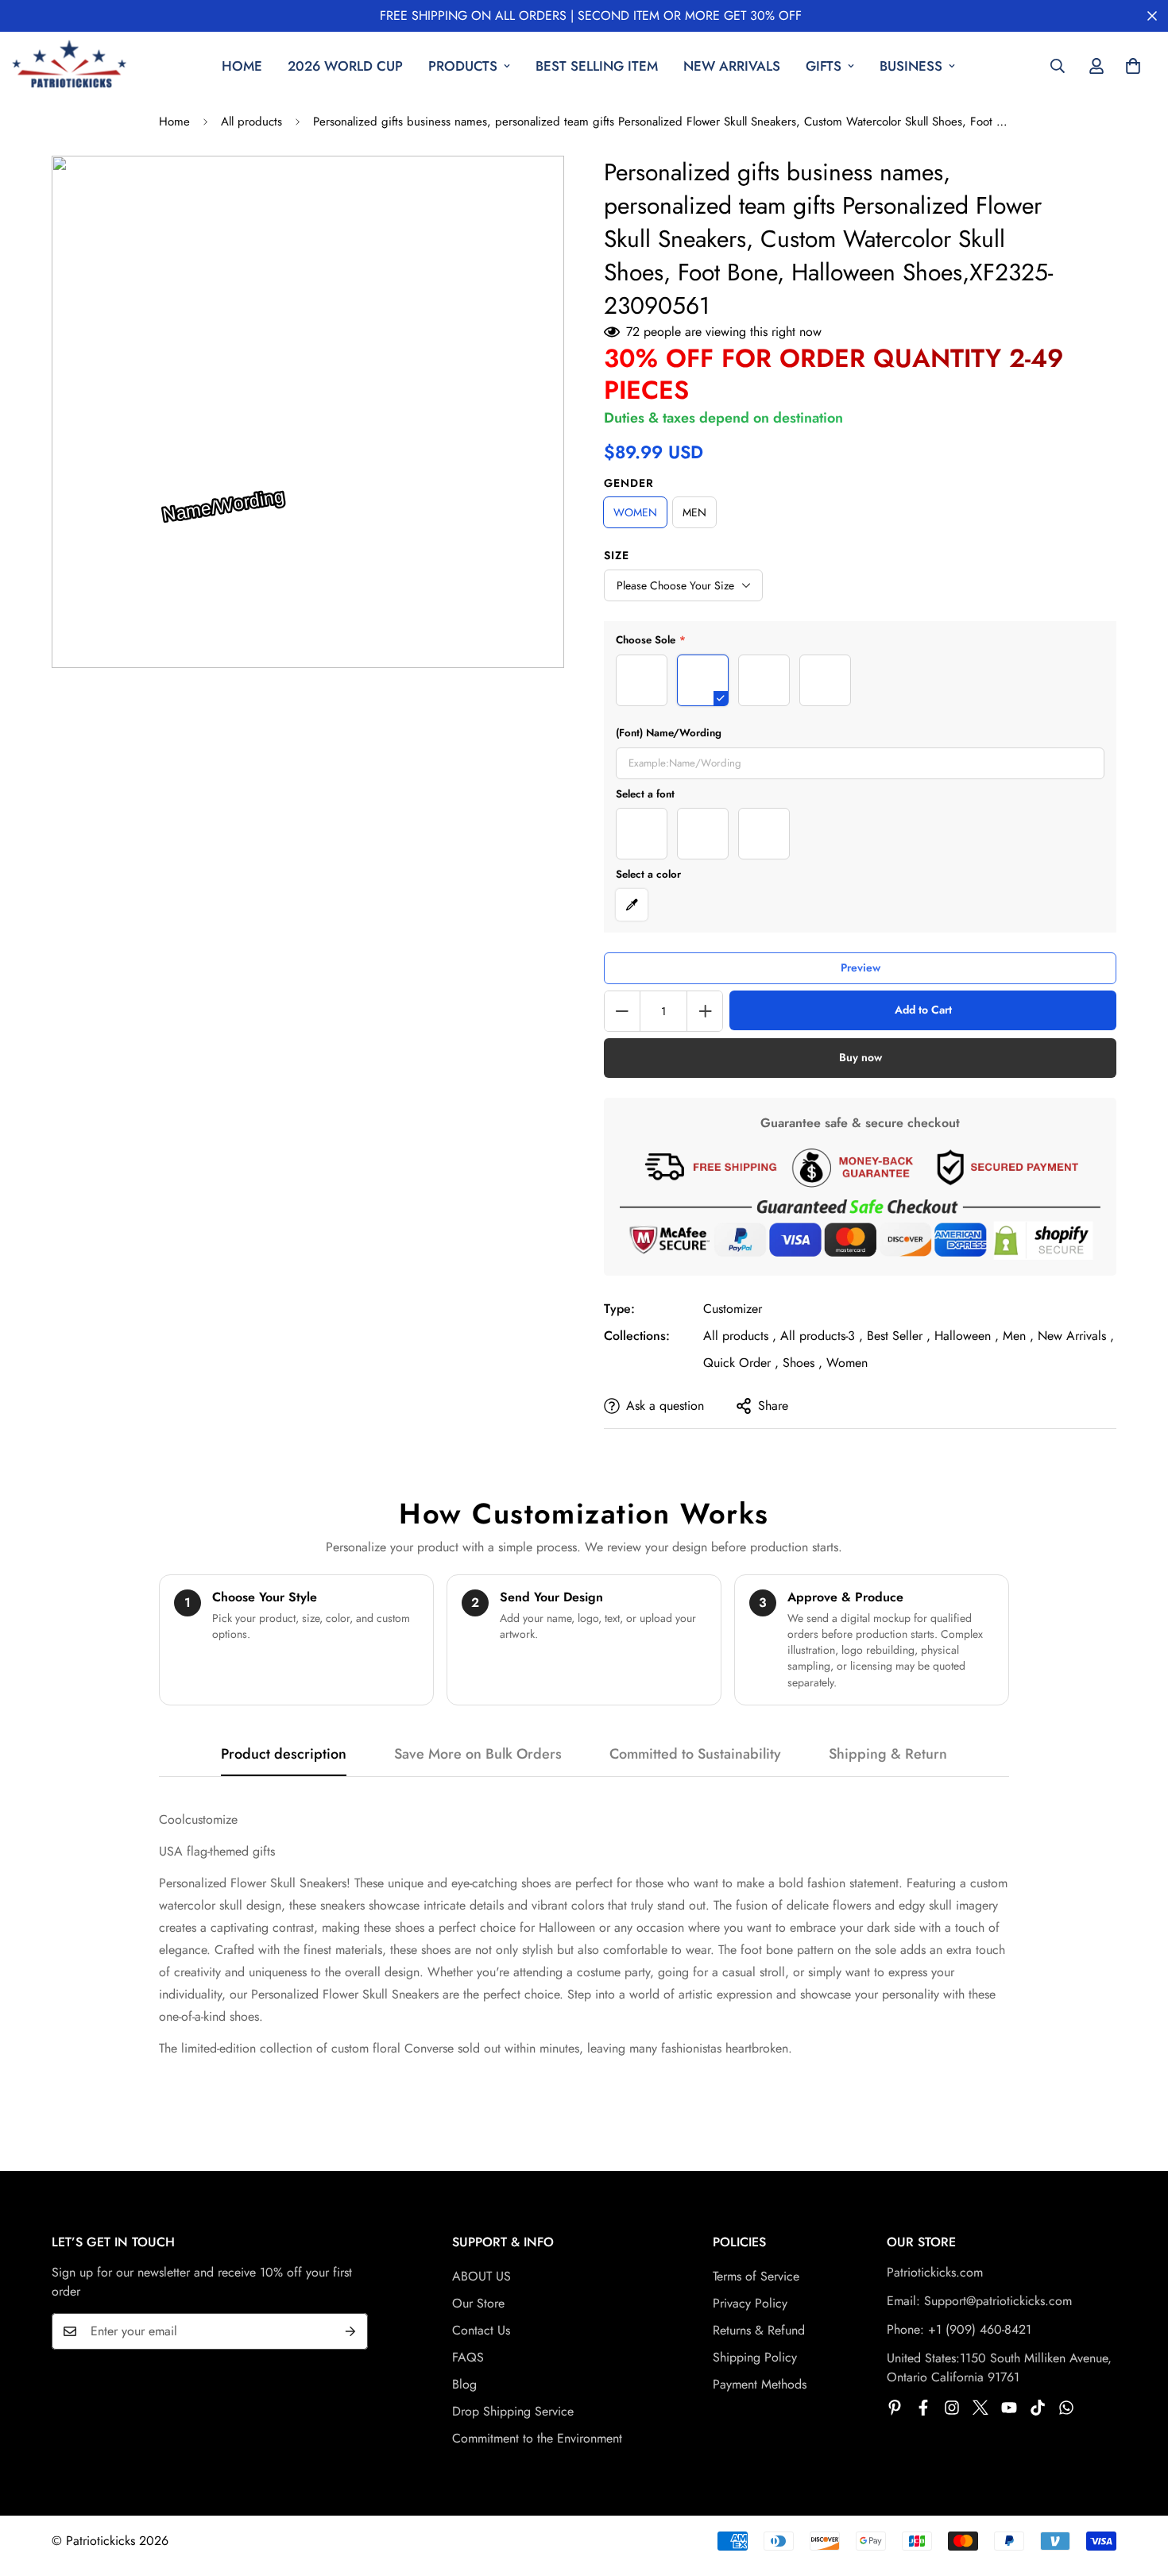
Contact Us (481, 2330)
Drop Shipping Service (513, 2411)
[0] (1133, 66)
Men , (1018, 1336)
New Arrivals (732, 66)
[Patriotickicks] (70, 66)
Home (242, 66)
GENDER (629, 483)
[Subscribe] (350, 2331)
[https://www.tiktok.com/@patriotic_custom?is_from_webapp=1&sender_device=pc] (1038, 2408)
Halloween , (967, 1336)
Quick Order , (741, 1363)
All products (251, 122)
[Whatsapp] (1066, 2408)
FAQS (468, 2357)
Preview (861, 967)
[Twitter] (980, 2408)
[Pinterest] (895, 2408)
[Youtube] (1009, 2408)
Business (911, 66)
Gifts (824, 66)
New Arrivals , (1076, 1336)
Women (847, 1363)
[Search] (1058, 66)
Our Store (478, 2303)
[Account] (1096, 66)
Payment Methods (760, 2384)
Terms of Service (756, 2276)
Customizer (733, 1309)
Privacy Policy (750, 2303)
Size (617, 555)
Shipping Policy (755, 2357)
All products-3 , (822, 1336)
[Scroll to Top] (1137, 2489)
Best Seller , (899, 1336)
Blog (464, 2384)
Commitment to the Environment (537, 2438)
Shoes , (803, 1363)
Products (463, 66)
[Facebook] (923, 2408)
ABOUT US (482, 2276)
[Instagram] (952, 2408)
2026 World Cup (345, 66)
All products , (740, 1336)
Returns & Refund (759, 2330)
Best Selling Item (597, 66)
